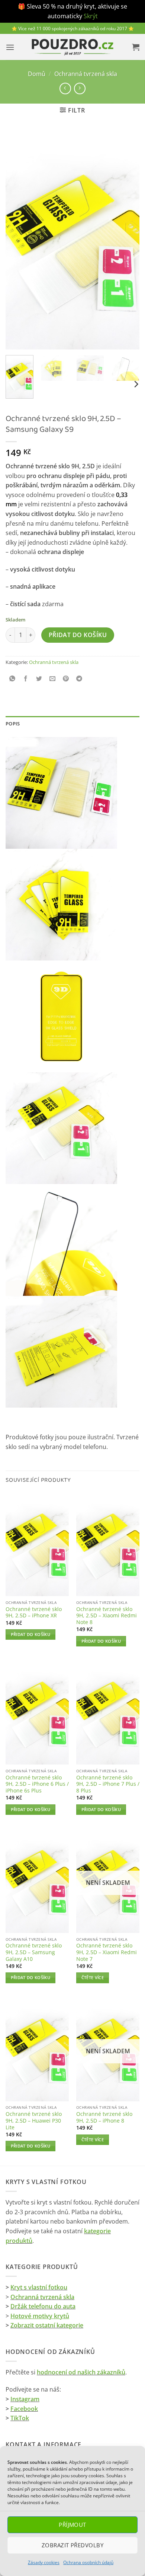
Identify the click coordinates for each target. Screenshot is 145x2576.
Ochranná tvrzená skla (86, 74)
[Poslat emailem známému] (53, 679)
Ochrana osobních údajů (88, 2562)
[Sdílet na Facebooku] (26, 679)
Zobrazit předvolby (72, 2545)
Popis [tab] (13, 724)
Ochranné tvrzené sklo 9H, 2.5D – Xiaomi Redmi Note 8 (107, 1616)
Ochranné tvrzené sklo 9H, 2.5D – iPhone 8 (104, 2117)
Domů (37, 74)
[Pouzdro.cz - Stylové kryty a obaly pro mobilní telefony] (72, 47)
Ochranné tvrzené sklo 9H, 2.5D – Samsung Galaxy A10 (34, 1952)
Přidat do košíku (78, 635)
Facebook (24, 2409)
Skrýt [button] (91, 16)
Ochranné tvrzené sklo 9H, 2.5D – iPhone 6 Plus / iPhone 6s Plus (37, 1784)
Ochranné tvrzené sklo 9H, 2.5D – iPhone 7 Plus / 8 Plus (108, 1784)
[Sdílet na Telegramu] (79, 679)
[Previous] (17, 240)
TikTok (20, 2418)
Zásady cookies (44, 2562)
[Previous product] (80, 88)
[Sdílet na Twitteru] (39, 679)
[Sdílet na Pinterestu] (66, 679)
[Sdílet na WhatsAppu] (12, 679)
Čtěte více (93, 1977)
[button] (10, 47)
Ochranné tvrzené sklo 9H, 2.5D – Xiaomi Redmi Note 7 (107, 1952)
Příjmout (72, 2525)
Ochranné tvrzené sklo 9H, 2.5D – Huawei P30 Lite (34, 2121)
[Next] (128, 240)
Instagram (25, 2399)
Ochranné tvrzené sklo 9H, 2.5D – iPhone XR (34, 1612)
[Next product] (65, 88)
